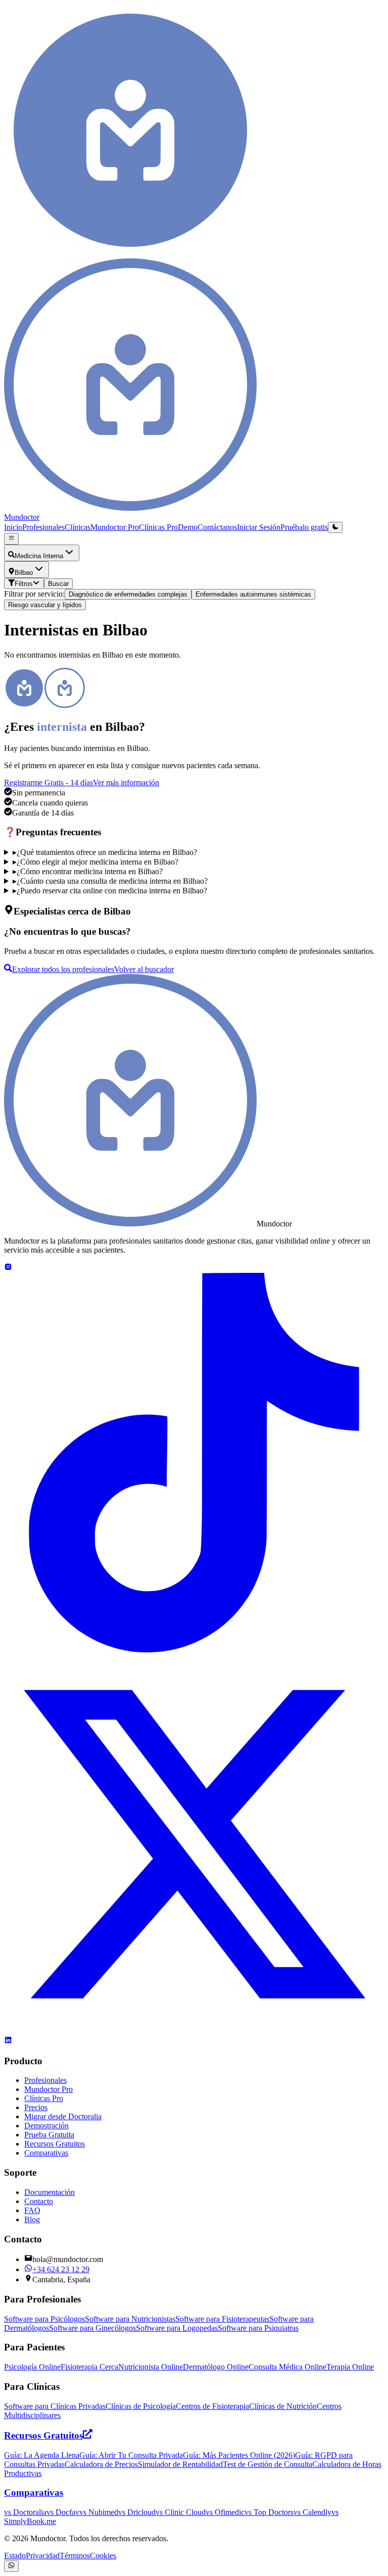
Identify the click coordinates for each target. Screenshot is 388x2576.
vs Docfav (63, 2512)
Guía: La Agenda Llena (42, 2455)
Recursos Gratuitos (55, 2144)
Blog (32, 2219)
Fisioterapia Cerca (89, 2367)
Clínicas (78, 527)
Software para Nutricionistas (130, 2319)
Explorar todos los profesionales (63, 969)
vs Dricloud (137, 2512)
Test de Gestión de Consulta (268, 2464)
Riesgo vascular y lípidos (45, 605)
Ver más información (126, 783)
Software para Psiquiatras (258, 2328)
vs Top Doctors (269, 2512)
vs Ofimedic (225, 2512)
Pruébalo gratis (304, 527)
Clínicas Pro (158, 527)
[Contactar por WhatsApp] (11, 2566)
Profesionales (43, 527)
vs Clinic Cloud (181, 2512)
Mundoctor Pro (115, 527)
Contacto (39, 2201)
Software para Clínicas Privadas (55, 2406)
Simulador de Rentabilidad (180, 2464)
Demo (188, 527)
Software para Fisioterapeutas (222, 2319)
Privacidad (43, 2556)
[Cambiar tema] (335, 527)
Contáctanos (217, 527)
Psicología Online (32, 2367)
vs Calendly (312, 2512)
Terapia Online (350, 2367)
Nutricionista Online (151, 2367)
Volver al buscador (144, 969)
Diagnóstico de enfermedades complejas (128, 594)
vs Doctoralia (25, 2512)
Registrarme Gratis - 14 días (48, 783)
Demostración (46, 2126)
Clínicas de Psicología (141, 2406)
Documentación (50, 2192)
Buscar (58, 584)
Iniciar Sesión (259, 527)
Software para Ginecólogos (92, 2328)
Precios (36, 2107)
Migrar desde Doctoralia (63, 2116)
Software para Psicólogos (44, 2319)
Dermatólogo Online (216, 2367)
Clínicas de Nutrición (283, 2406)
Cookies (103, 2556)
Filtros (24, 584)
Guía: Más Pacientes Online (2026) (239, 2455)
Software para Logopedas (177, 2328)
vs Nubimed (99, 2512)
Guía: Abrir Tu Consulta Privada (131, 2455)
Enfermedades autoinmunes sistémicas (253, 594)
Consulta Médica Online (287, 2367)
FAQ (32, 2210)
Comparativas (46, 2153)
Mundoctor (22, 517)
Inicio (13, 527)
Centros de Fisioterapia (212, 2406)
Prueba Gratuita (49, 2135)
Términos (75, 2556)
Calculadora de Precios (101, 2464)
